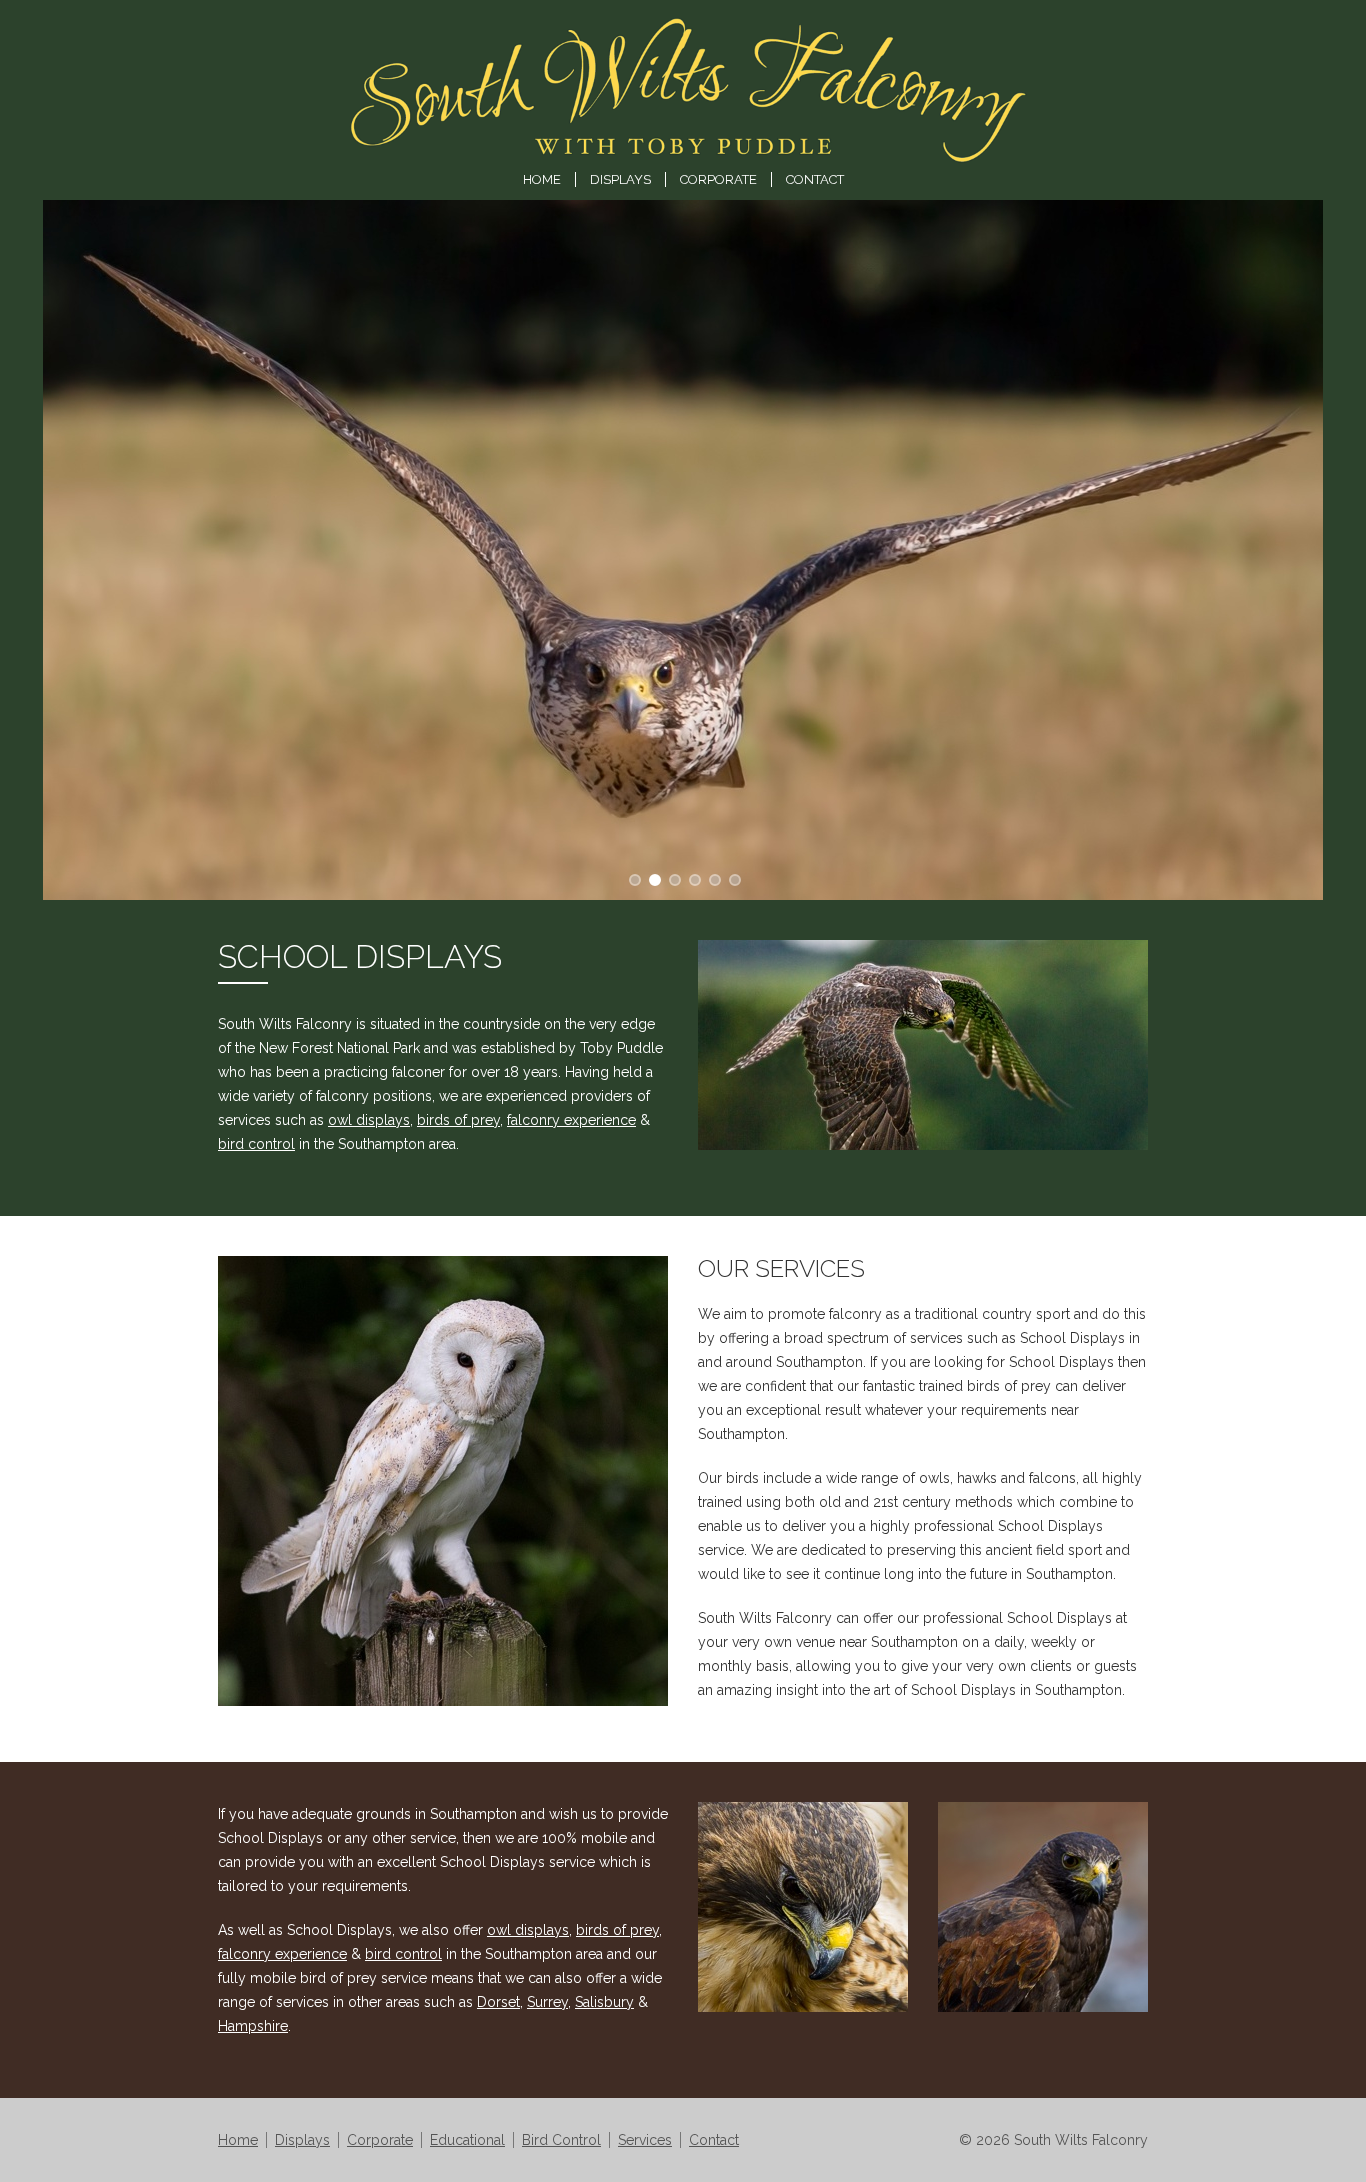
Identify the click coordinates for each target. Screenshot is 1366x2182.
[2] (673, 878)
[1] (653, 878)
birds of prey (458, 1120)
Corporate (718, 179)
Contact (815, 179)
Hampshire (253, 2026)
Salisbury (604, 2002)
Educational (467, 2140)
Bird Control (561, 2140)
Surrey (547, 2002)
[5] (733, 878)
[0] (633, 878)
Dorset (498, 2002)
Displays (620, 179)
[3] (693, 878)
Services (645, 2140)
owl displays (369, 1120)
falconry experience (571, 1120)
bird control (256, 1144)
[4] (713, 878)
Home (542, 179)
